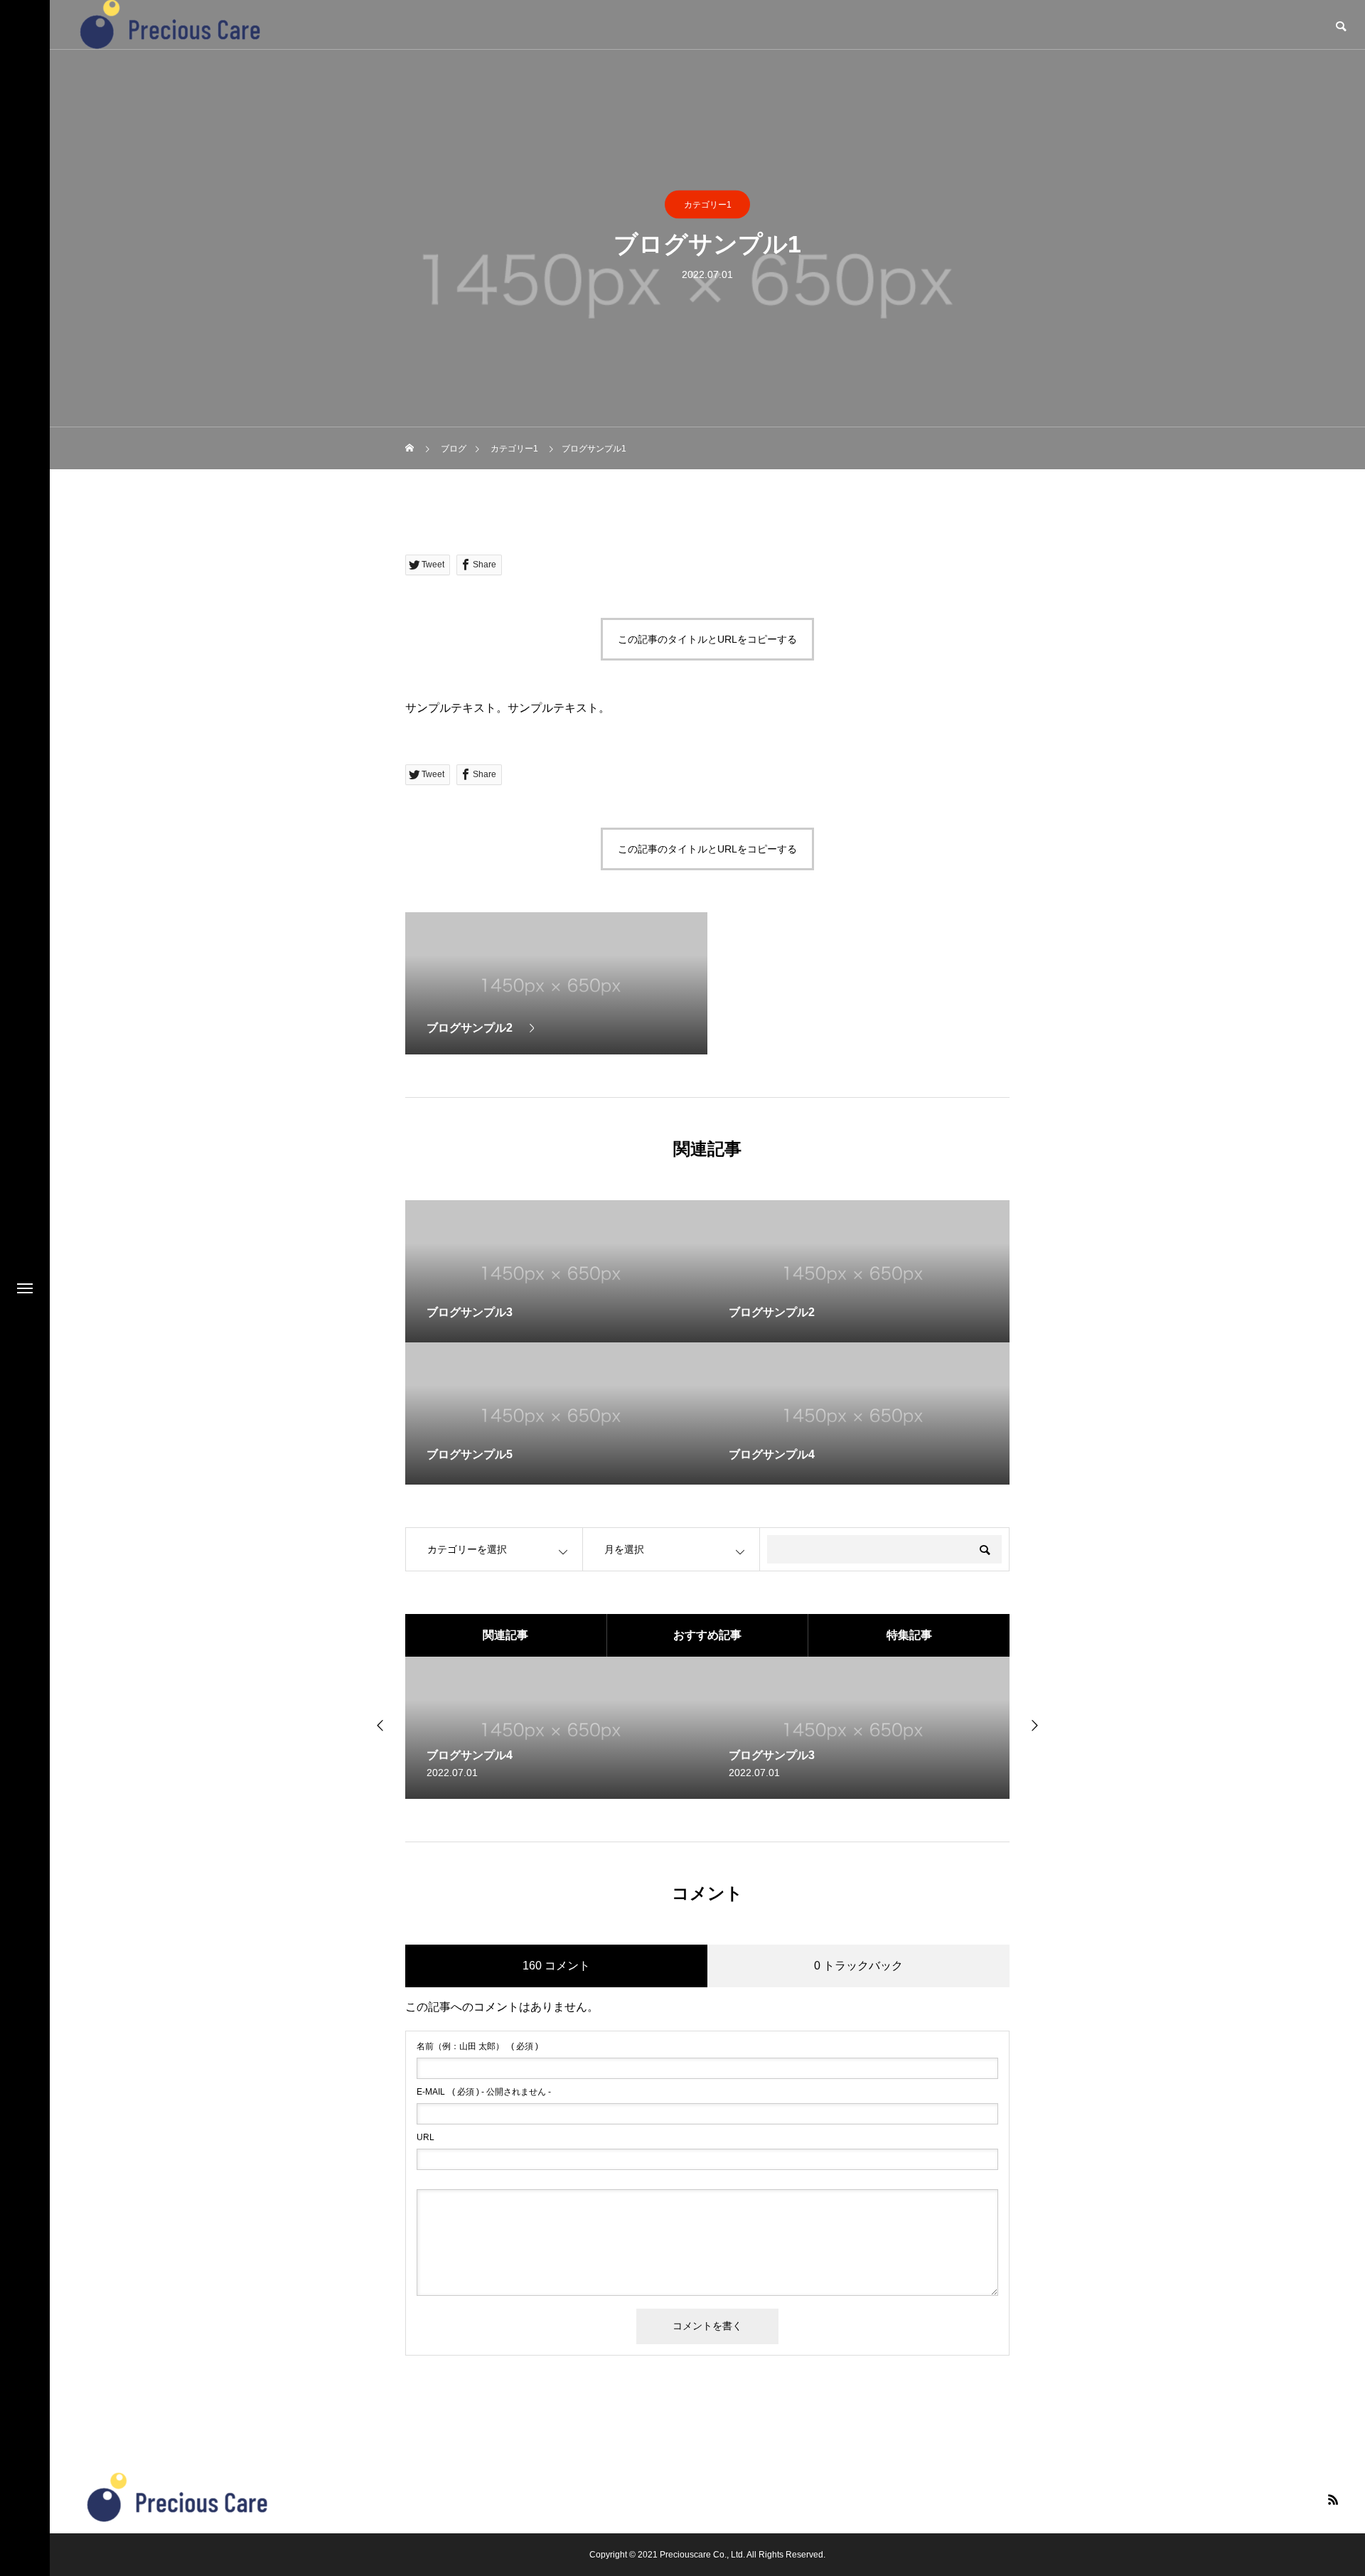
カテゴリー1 (708, 205)
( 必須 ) (477, 2046)
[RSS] (1333, 2499)
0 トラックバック (858, 1966)
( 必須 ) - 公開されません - (484, 2092)
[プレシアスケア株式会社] (178, 2498)
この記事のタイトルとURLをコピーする (707, 639)
